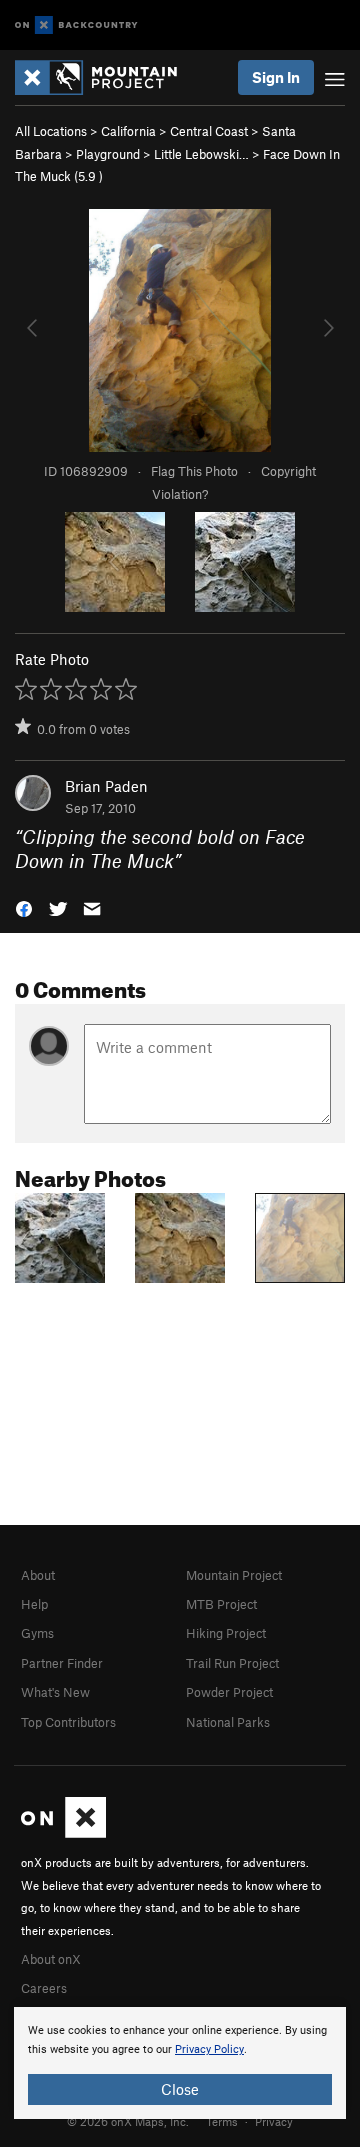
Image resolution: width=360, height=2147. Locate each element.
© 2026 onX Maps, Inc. (128, 2121)
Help (34, 1604)
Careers (44, 1988)
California (128, 131)
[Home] (106, 77)
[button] (24, 907)
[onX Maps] (63, 1833)
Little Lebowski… (201, 154)
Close (180, 2089)
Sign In (276, 77)
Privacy (274, 2121)
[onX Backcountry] (76, 25)
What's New (55, 1692)
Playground (108, 154)
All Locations (51, 131)
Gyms (37, 1633)
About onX (51, 1959)
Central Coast (209, 131)
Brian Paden (106, 786)
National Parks (228, 1722)
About (38, 1575)
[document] (180, 2063)
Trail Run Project (232, 1663)
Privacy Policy (209, 2049)
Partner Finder (62, 1663)
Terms (222, 2121)
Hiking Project (226, 1633)
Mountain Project (234, 1575)
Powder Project (229, 1692)
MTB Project (221, 1604)
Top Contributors (68, 1722)
